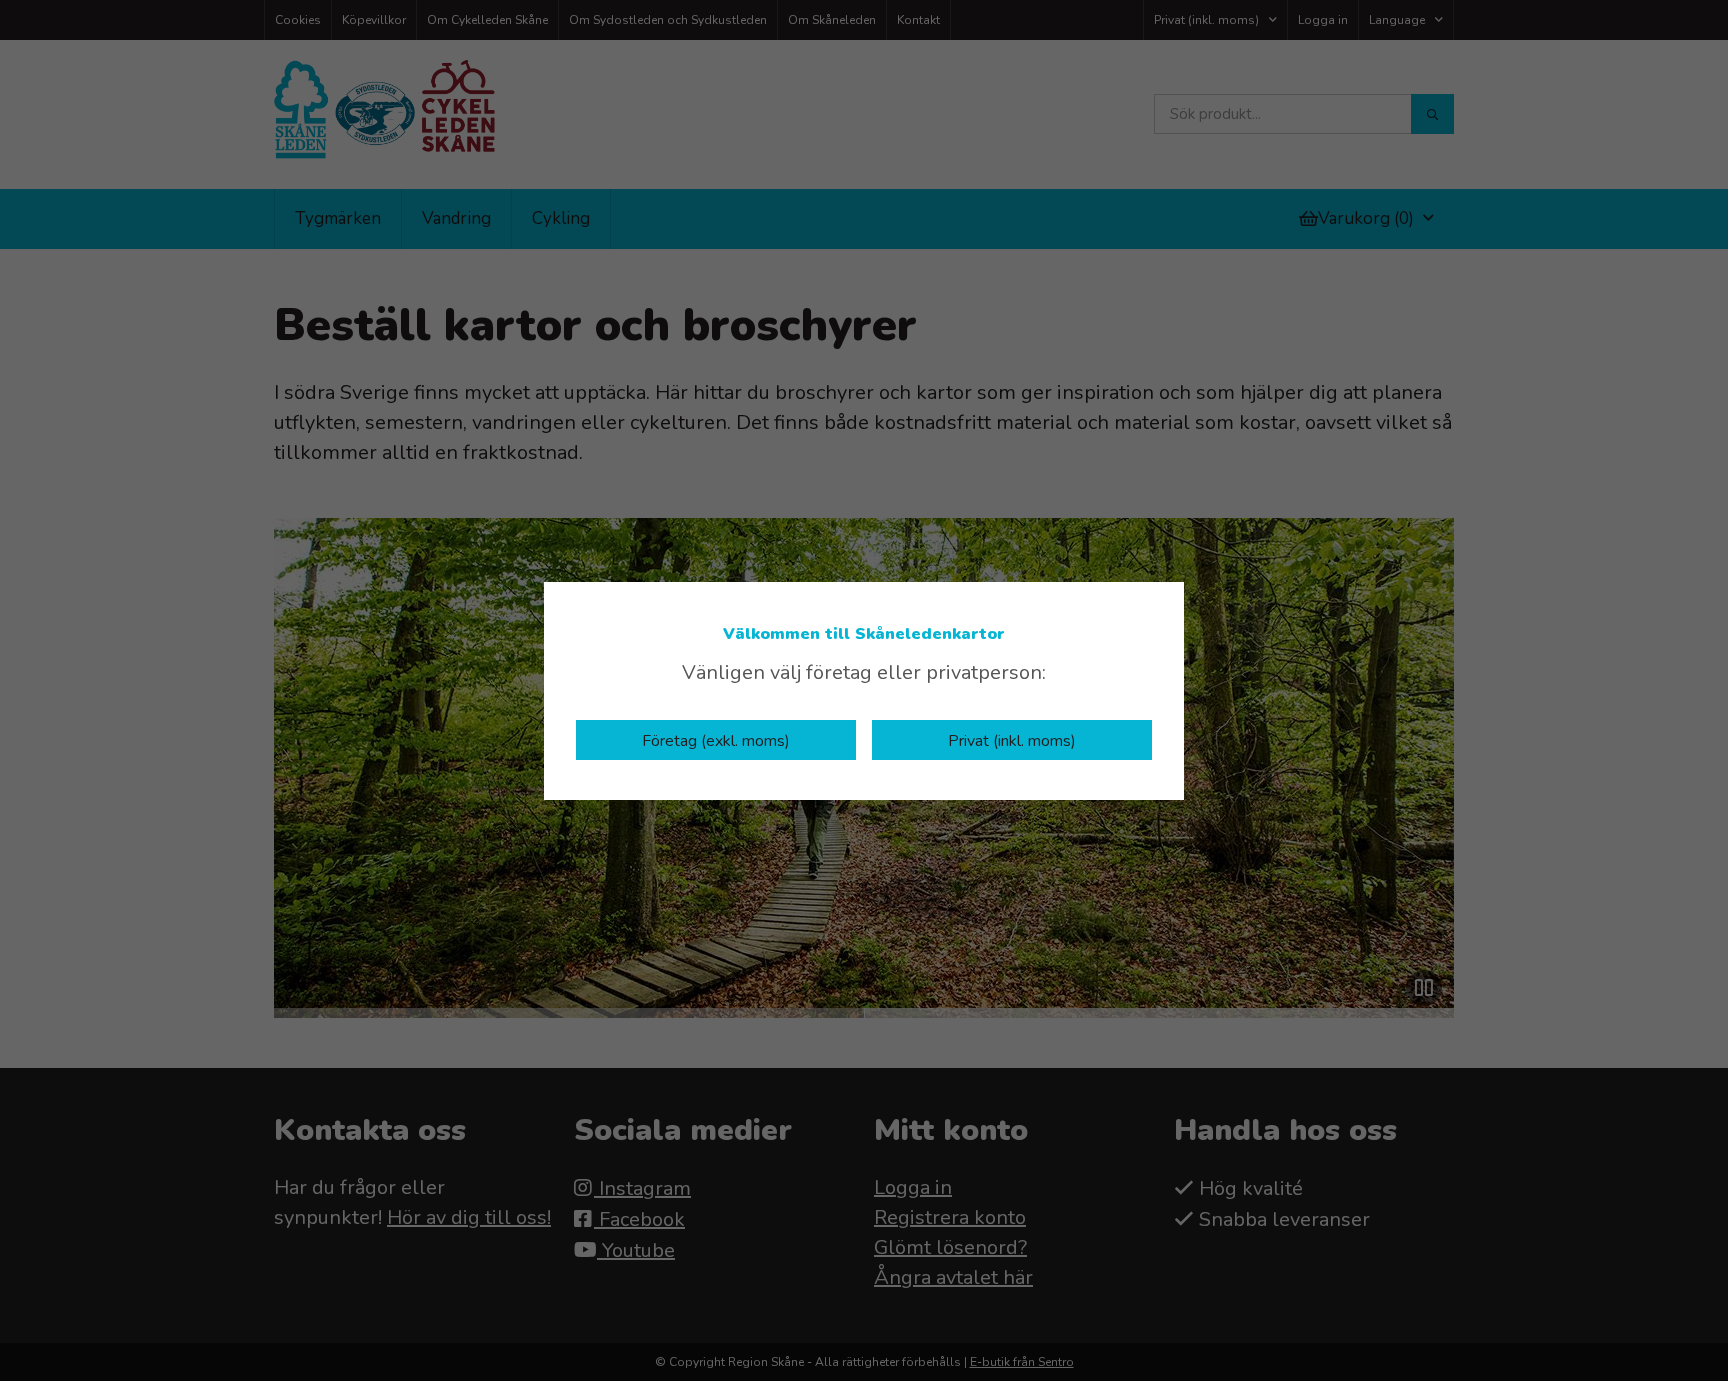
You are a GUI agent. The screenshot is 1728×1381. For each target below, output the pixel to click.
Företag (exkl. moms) (716, 741)
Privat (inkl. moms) (1012, 741)
